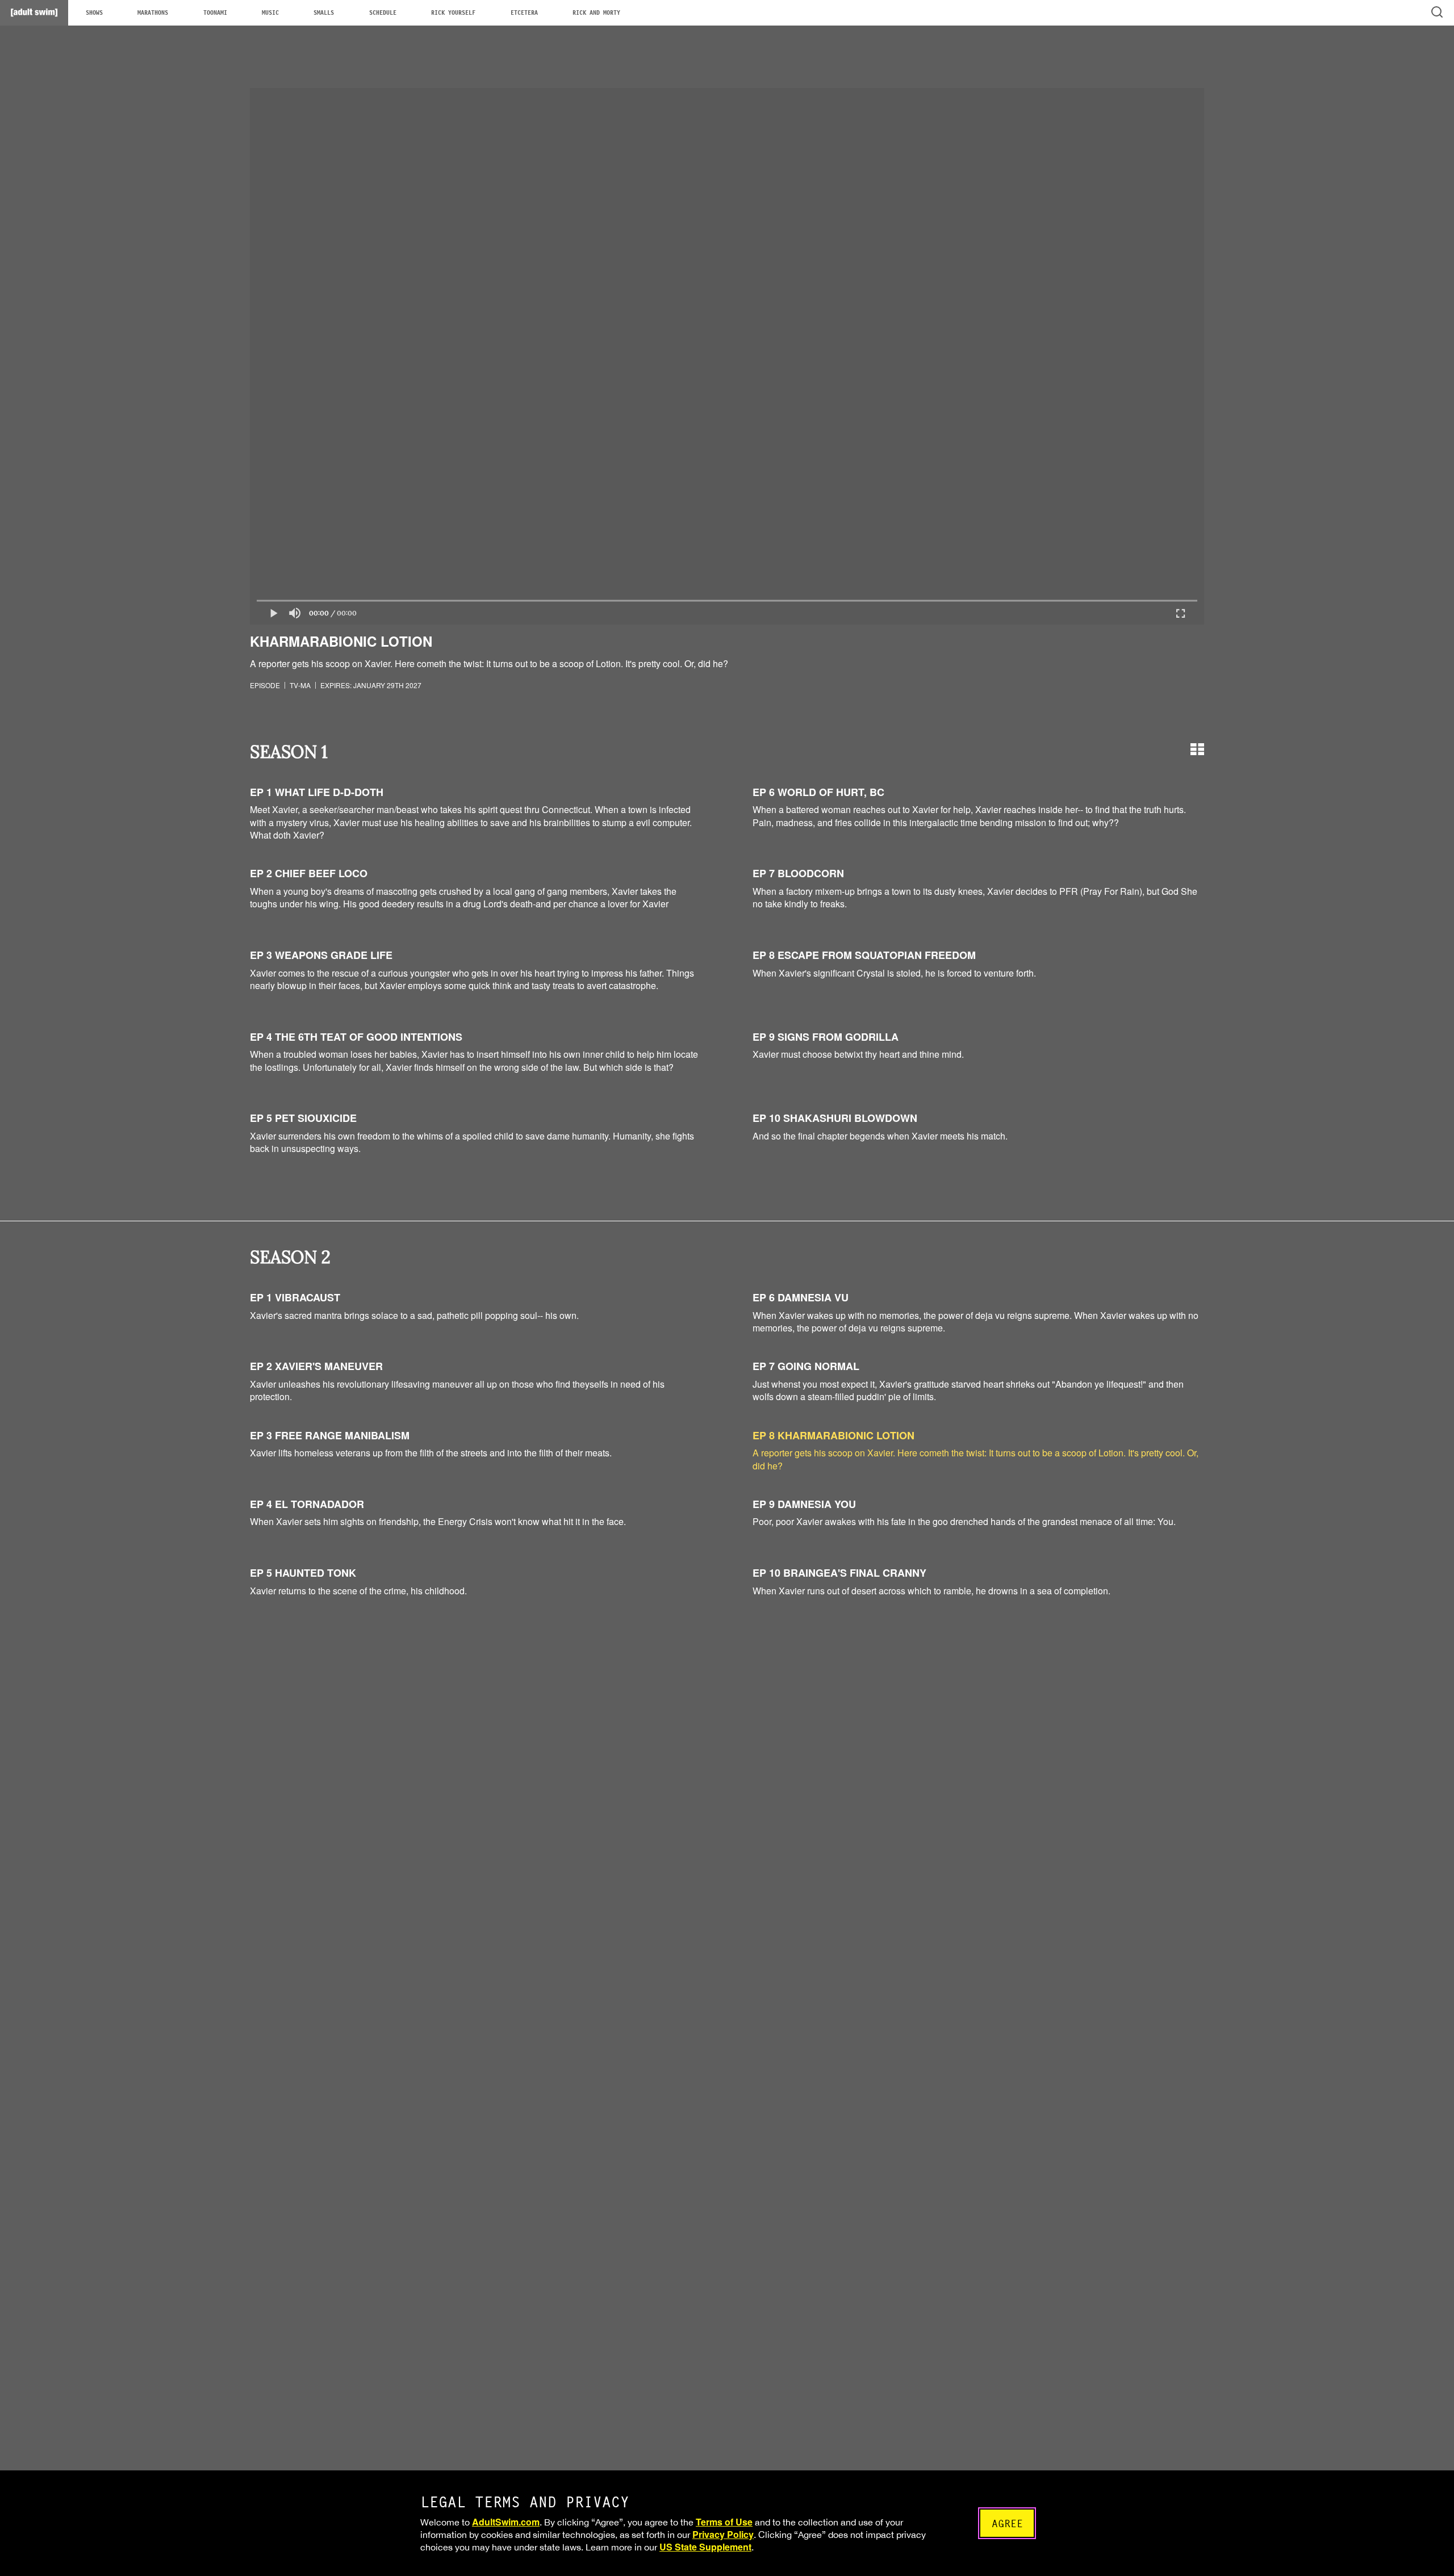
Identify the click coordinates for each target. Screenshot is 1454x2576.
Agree (1007, 2523)
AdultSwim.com (506, 2522)
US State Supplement (705, 2547)
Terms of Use (724, 2522)
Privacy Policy (723, 2534)
